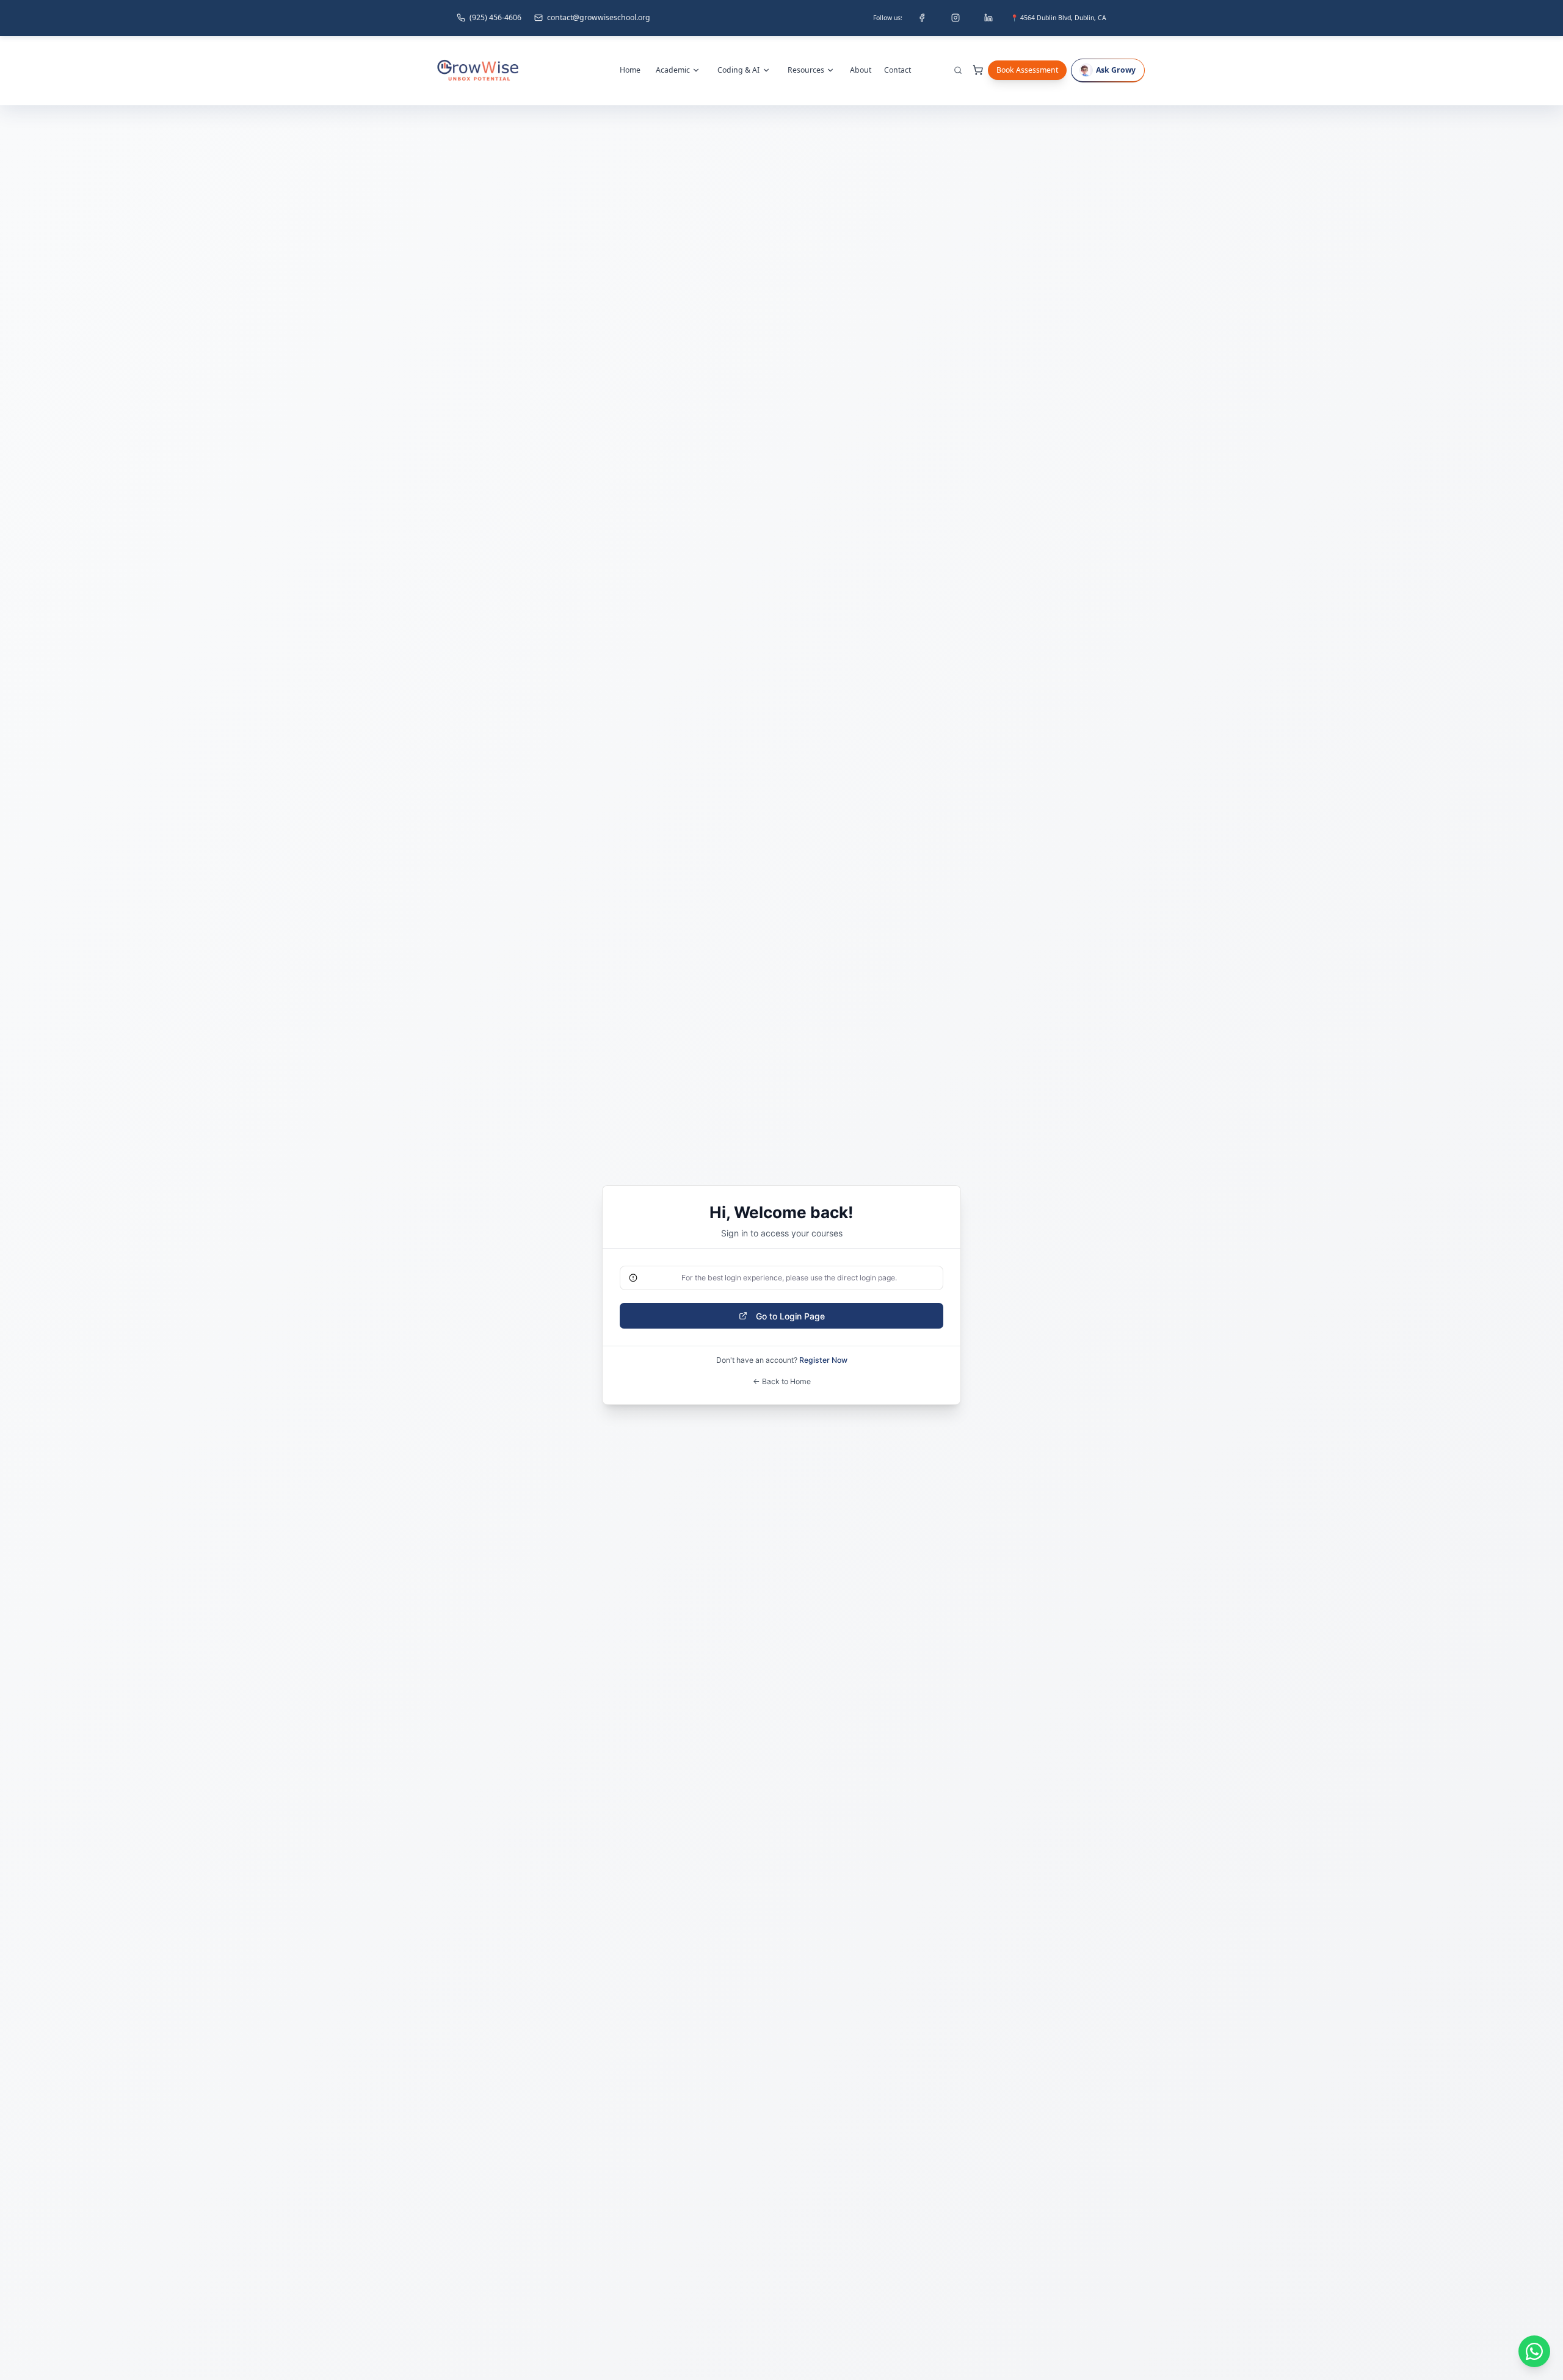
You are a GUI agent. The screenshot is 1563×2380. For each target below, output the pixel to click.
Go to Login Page (790, 1316)
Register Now (823, 1360)
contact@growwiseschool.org (599, 17)
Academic (673, 70)
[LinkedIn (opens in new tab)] (988, 18)
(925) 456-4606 (495, 17)
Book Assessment (1027, 70)
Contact (898, 70)
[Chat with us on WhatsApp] (1534, 2351)
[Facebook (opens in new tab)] (922, 18)
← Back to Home (782, 1381)
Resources (806, 70)
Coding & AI (738, 70)
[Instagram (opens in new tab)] (956, 18)
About (861, 70)
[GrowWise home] (478, 70)
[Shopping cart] (978, 70)
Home (630, 70)
